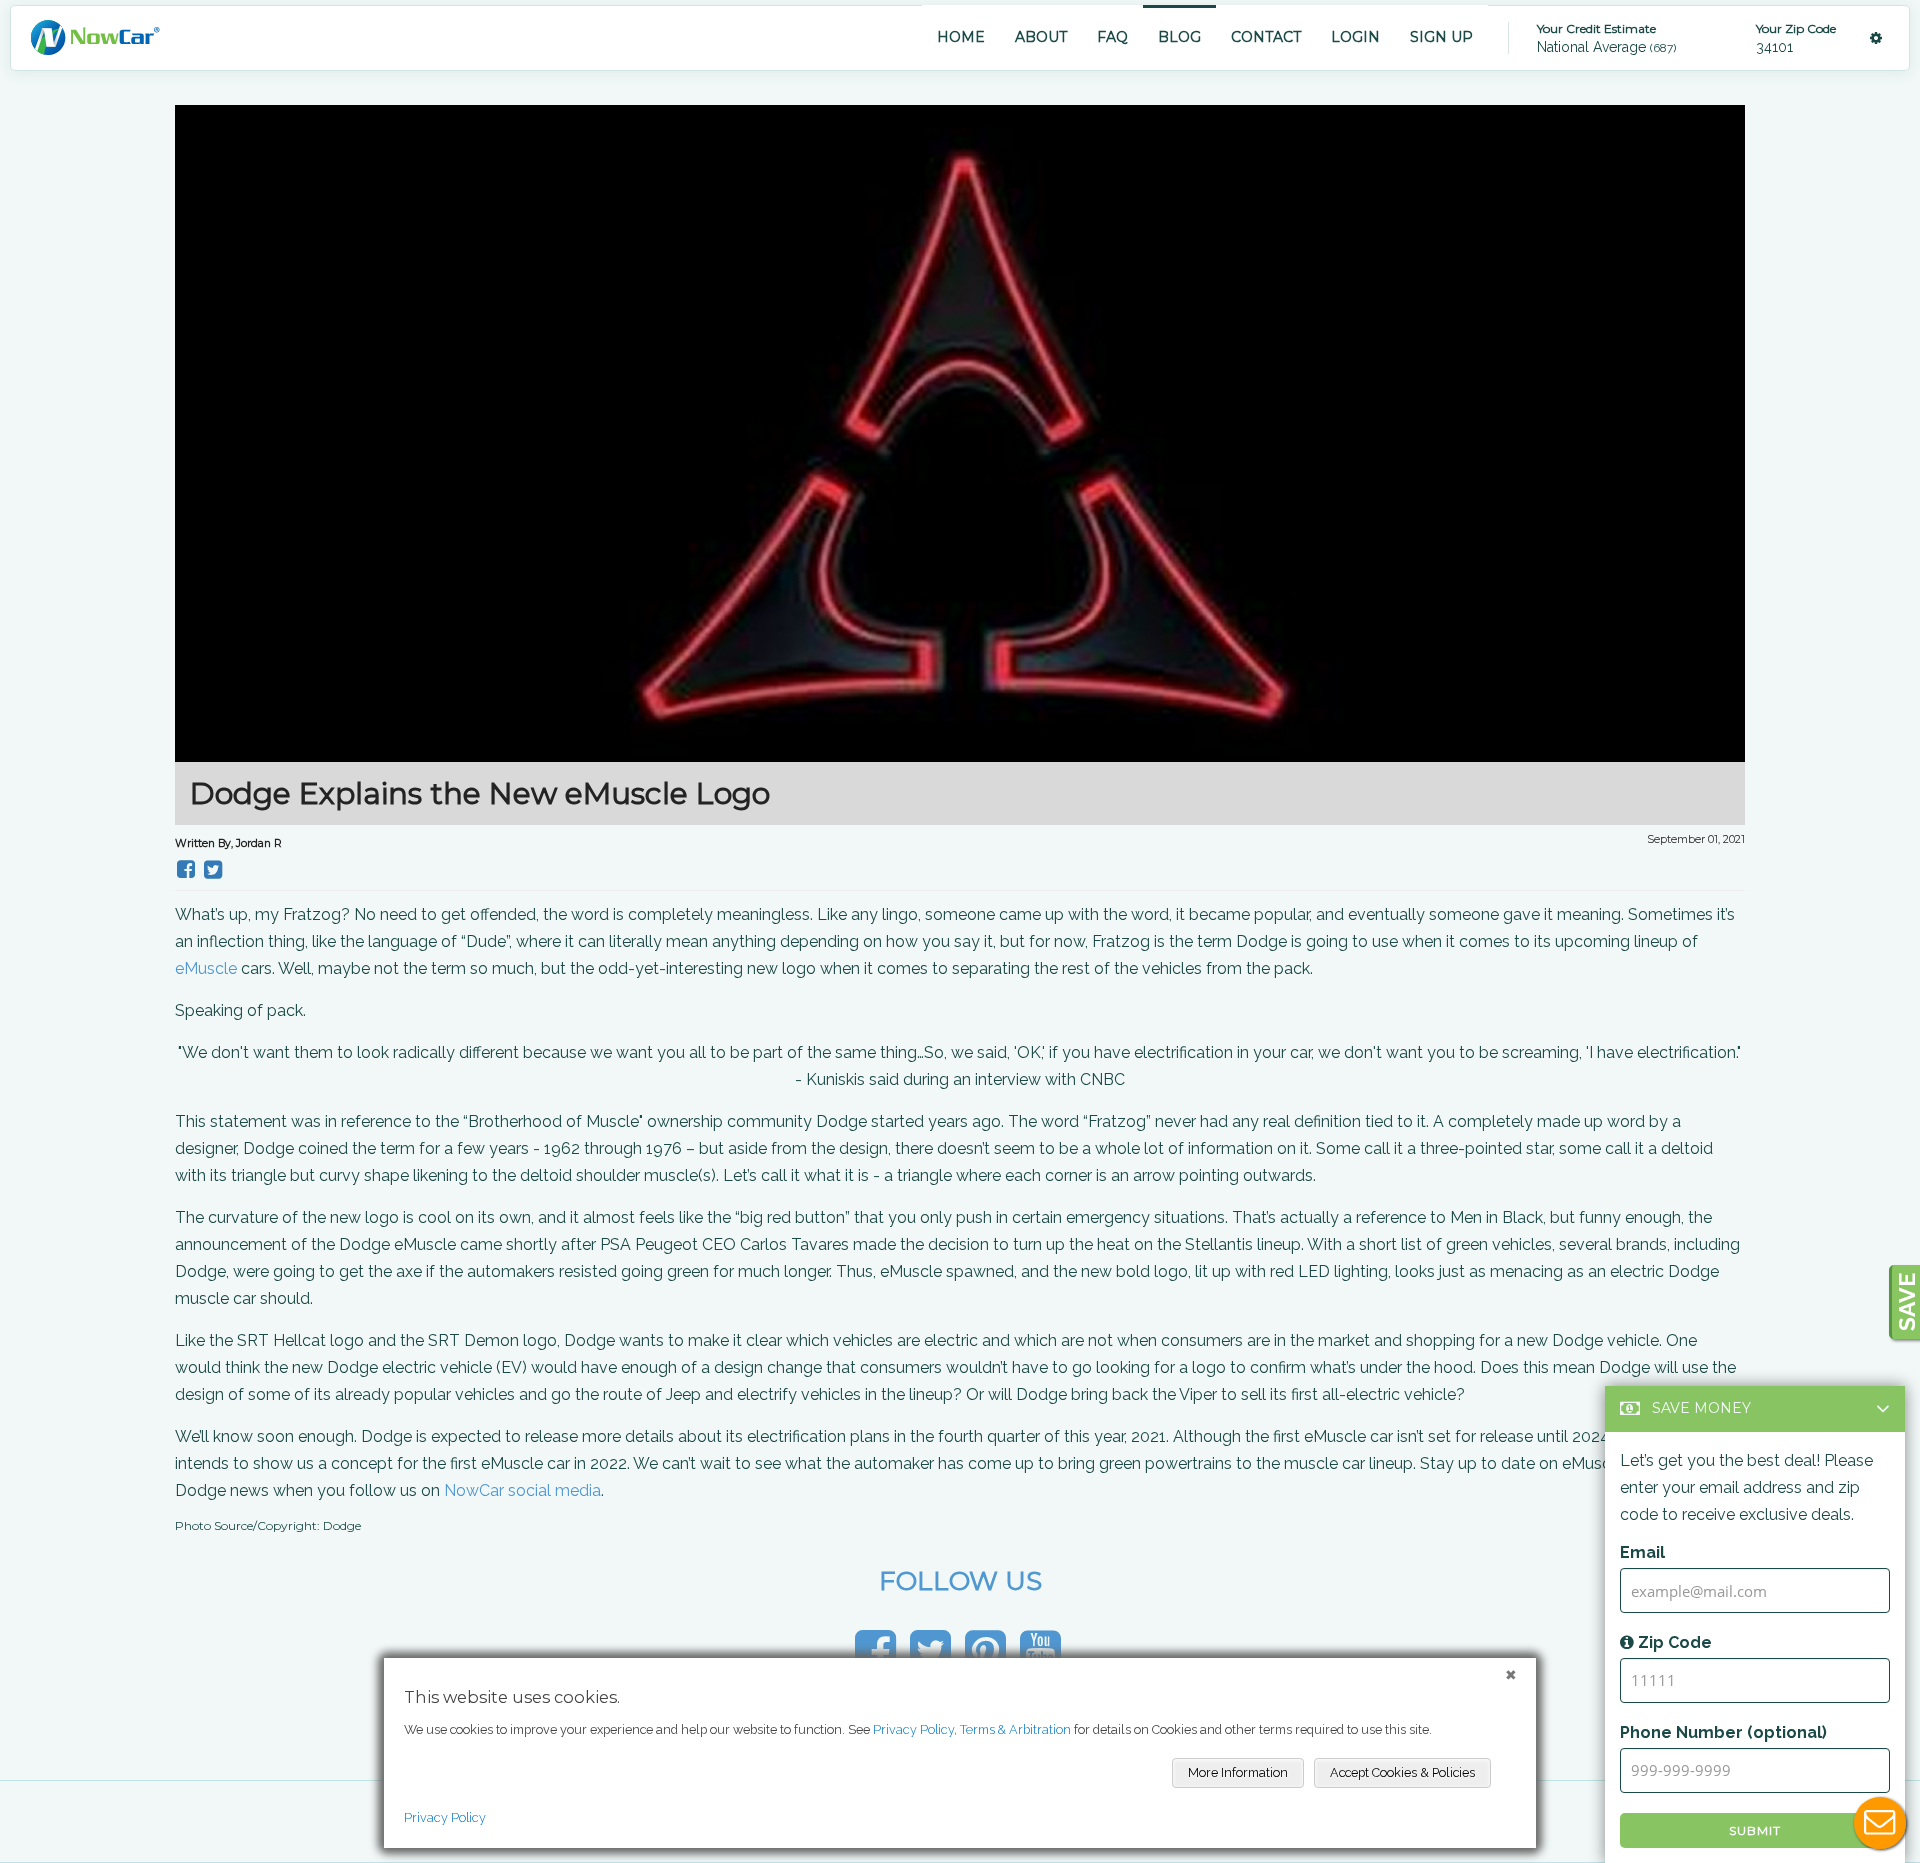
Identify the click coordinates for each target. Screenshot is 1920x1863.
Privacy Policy (445, 1817)
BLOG (1179, 37)
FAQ (1112, 37)
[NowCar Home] (95, 37)
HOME (961, 37)
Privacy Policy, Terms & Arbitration (972, 1729)
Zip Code (1673, 1642)
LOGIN (1355, 37)
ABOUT (1041, 37)
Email (1642, 1552)
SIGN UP (1441, 37)
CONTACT (1266, 37)
